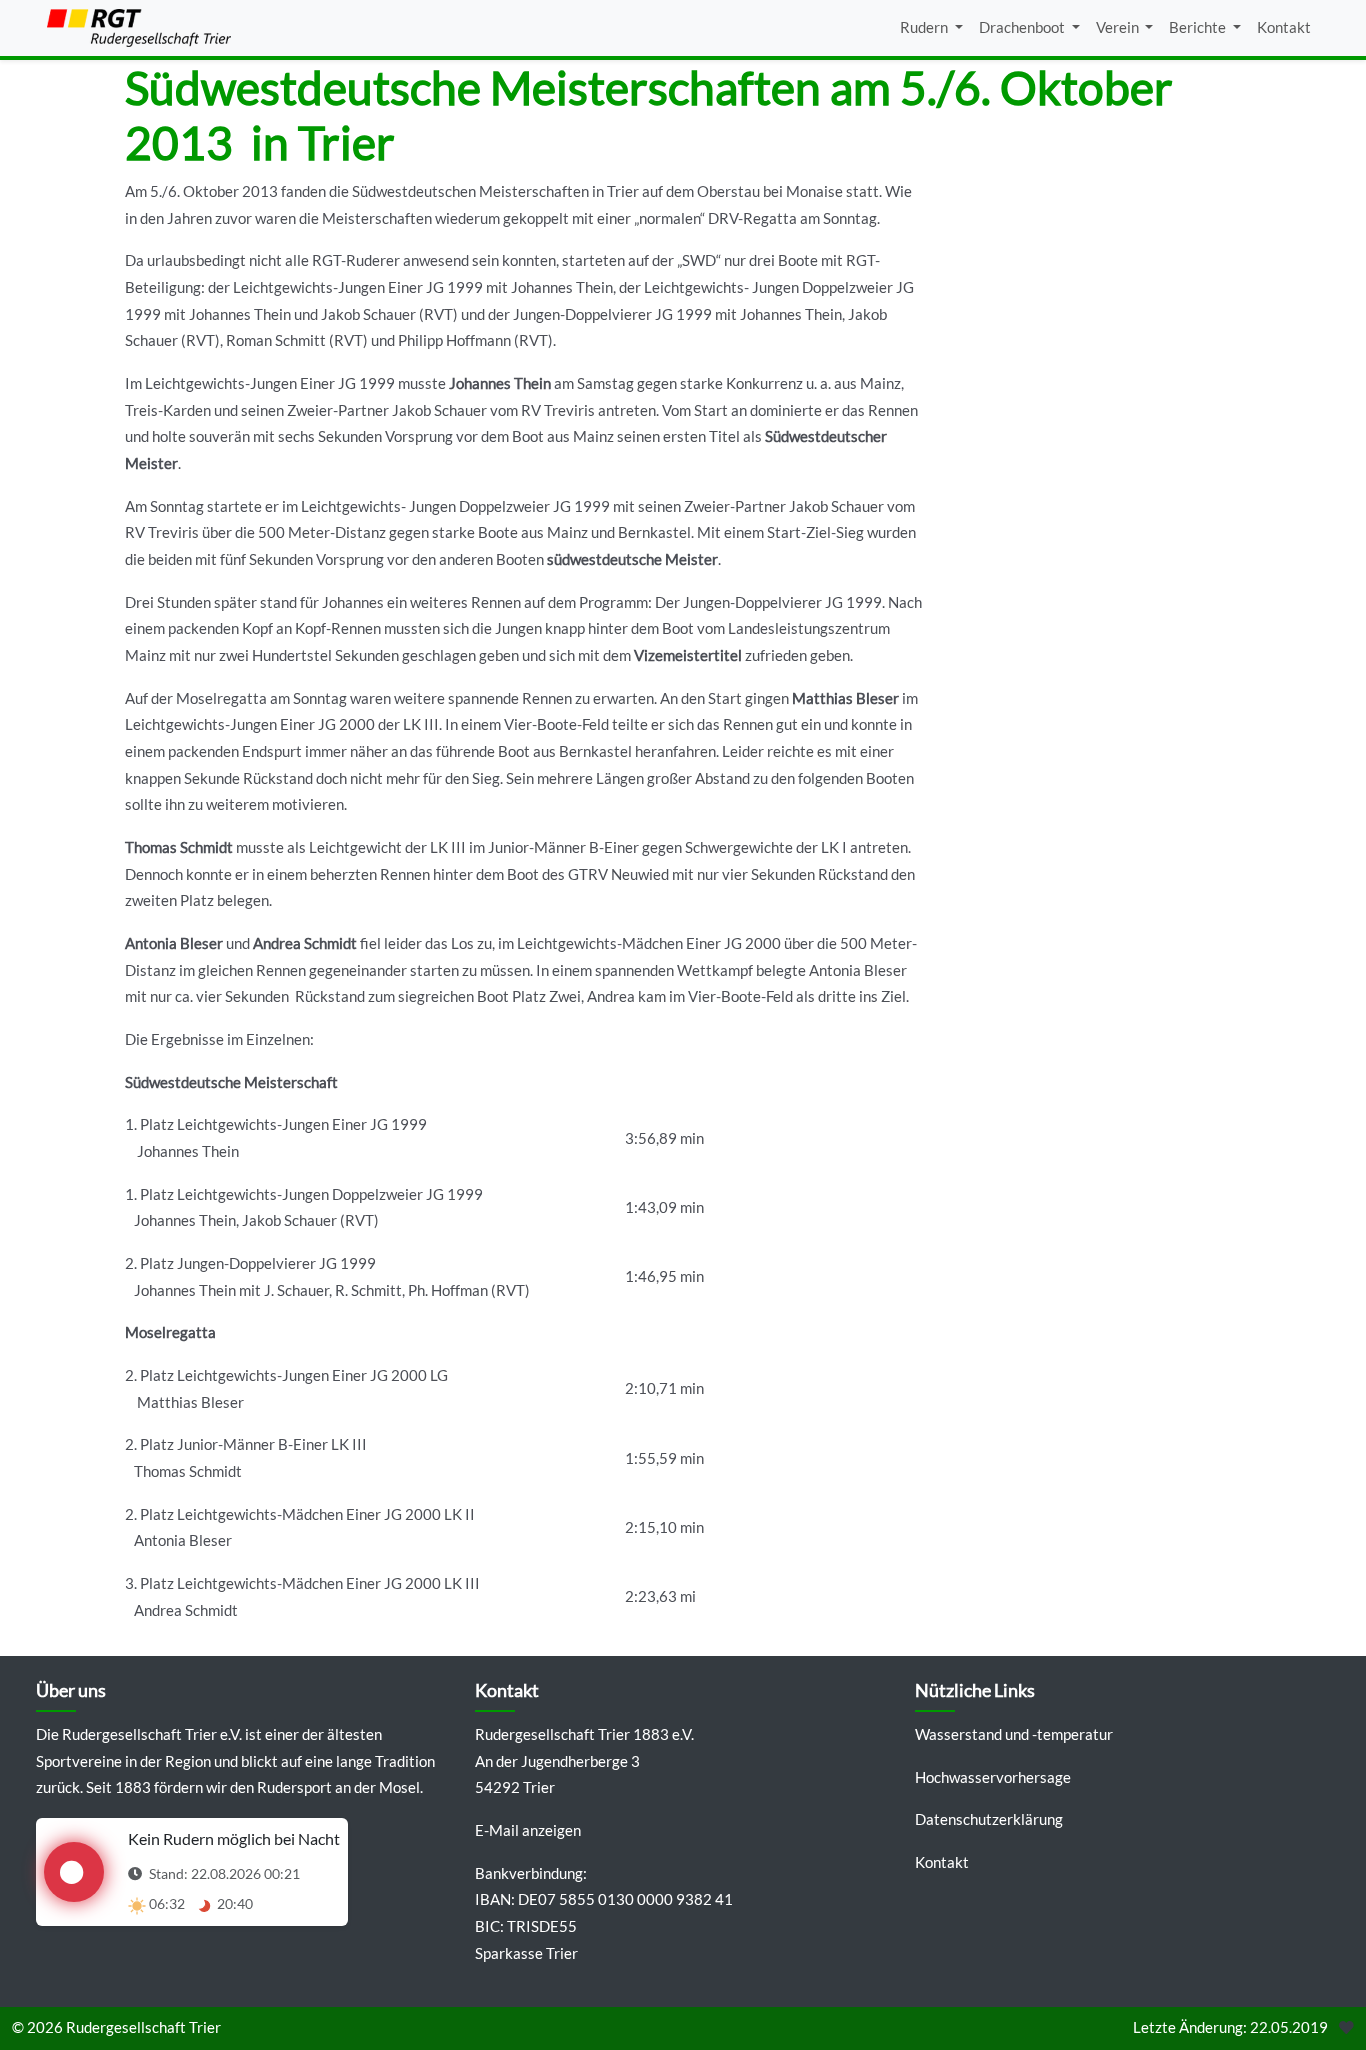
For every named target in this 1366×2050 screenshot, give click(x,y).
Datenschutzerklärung (989, 1819)
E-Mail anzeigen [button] (528, 1830)
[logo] (139, 28)
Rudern (925, 27)
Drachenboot (1023, 27)
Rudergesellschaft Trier (143, 2027)
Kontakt (1284, 27)
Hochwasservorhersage (993, 1777)
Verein (1119, 27)
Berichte (1199, 27)
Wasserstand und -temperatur (1014, 1734)
